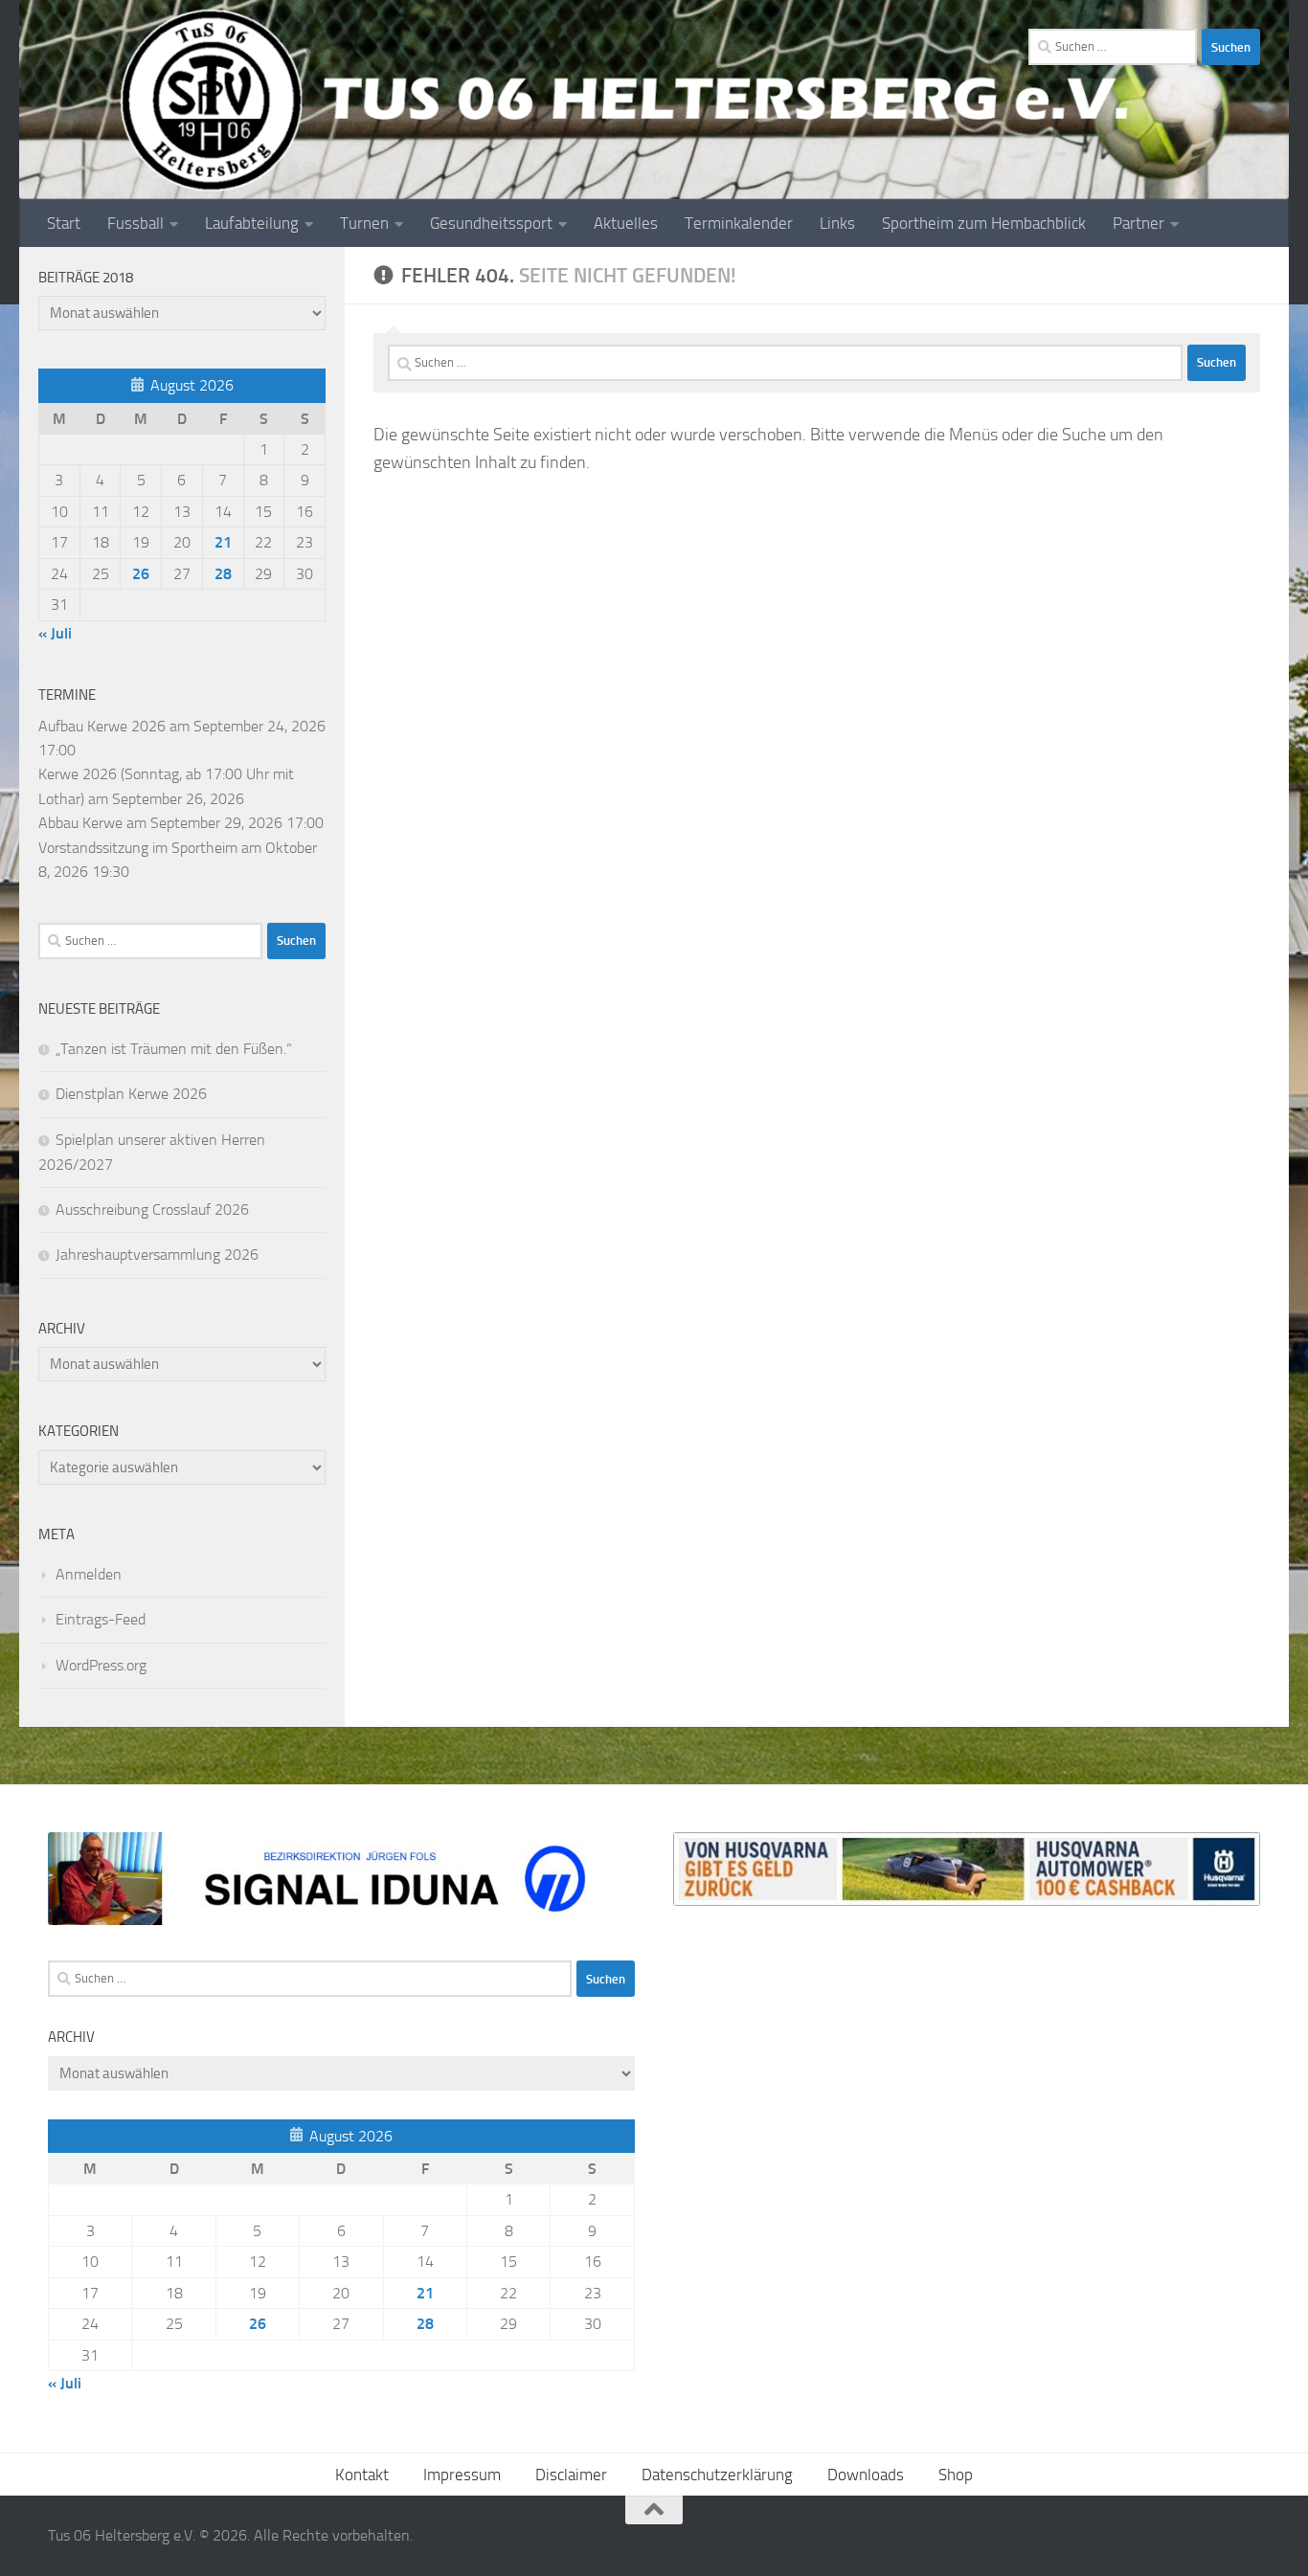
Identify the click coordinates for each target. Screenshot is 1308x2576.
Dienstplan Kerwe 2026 (131, 1094)
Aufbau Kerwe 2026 (102, 726)
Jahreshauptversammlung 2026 (157, 1254)
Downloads (866, 2475)
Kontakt (362, 2475)
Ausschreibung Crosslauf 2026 (152, 1210)
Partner (1139, 223)
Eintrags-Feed (101, 1619)
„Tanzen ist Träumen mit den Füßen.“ (174, 1049)
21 (223, 542)
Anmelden (89, 1574)
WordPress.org (101, 1665)
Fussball (135, 223)
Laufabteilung (252, 223)
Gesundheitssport (491, 223)
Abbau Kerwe (80, 823)
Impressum (462, 2475)
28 (223, 574)
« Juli (55, 633)
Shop (956, 2475)
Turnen (364, 223)
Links (837, 223)
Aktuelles (626, 223)
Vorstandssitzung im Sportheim (138, 848)
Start (64, 223)
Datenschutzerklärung (717, 2475)
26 (141, 574)
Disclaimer (571, 2475)
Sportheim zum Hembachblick (984, 223)
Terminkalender (739, 223)
